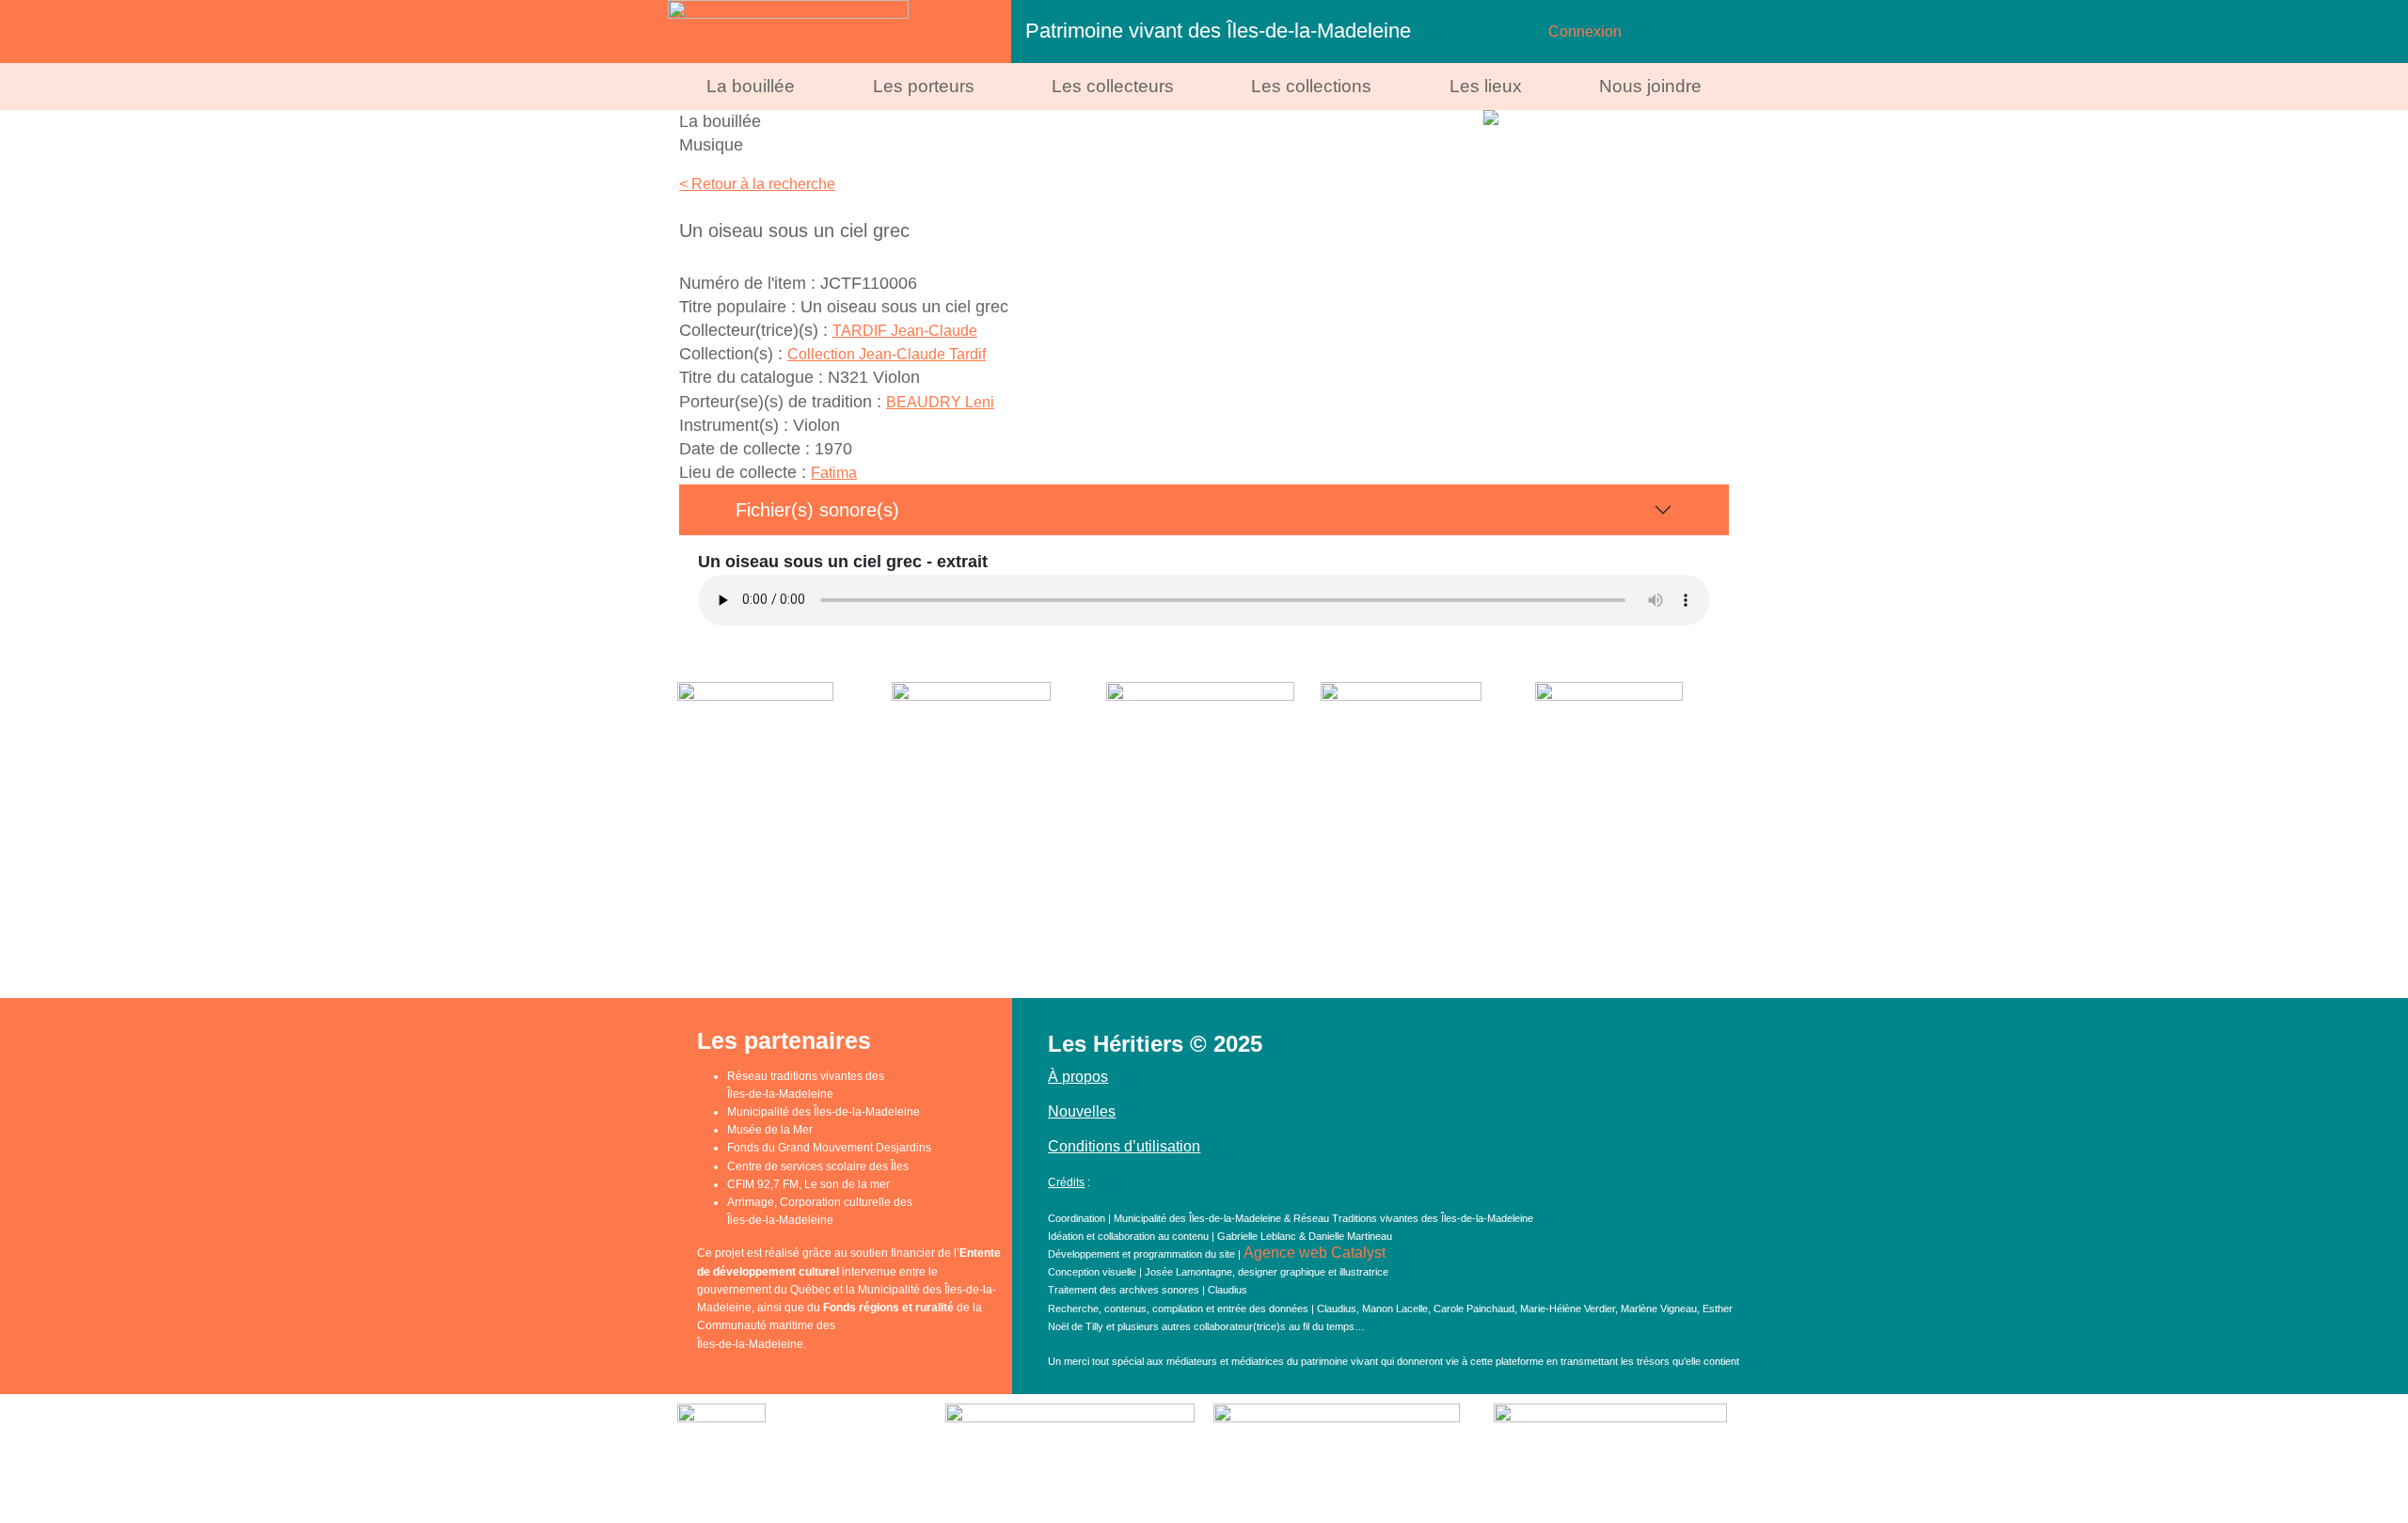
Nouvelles (1082, 1111)
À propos (1078, 1077)
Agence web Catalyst (1315, 1253)
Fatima (834, 473)
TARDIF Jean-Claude (905, 331)
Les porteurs (924, 86)
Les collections (1311, 86)
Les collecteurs (1113, 86)
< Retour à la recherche (757, 184)
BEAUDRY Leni (940, 402)
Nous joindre (1650, 86)
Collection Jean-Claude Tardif (887, 354)
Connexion (1585, 32)
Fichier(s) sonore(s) (817, 510)
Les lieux (1486, 86)
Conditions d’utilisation (1124, 1146)
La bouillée (751, 86)
